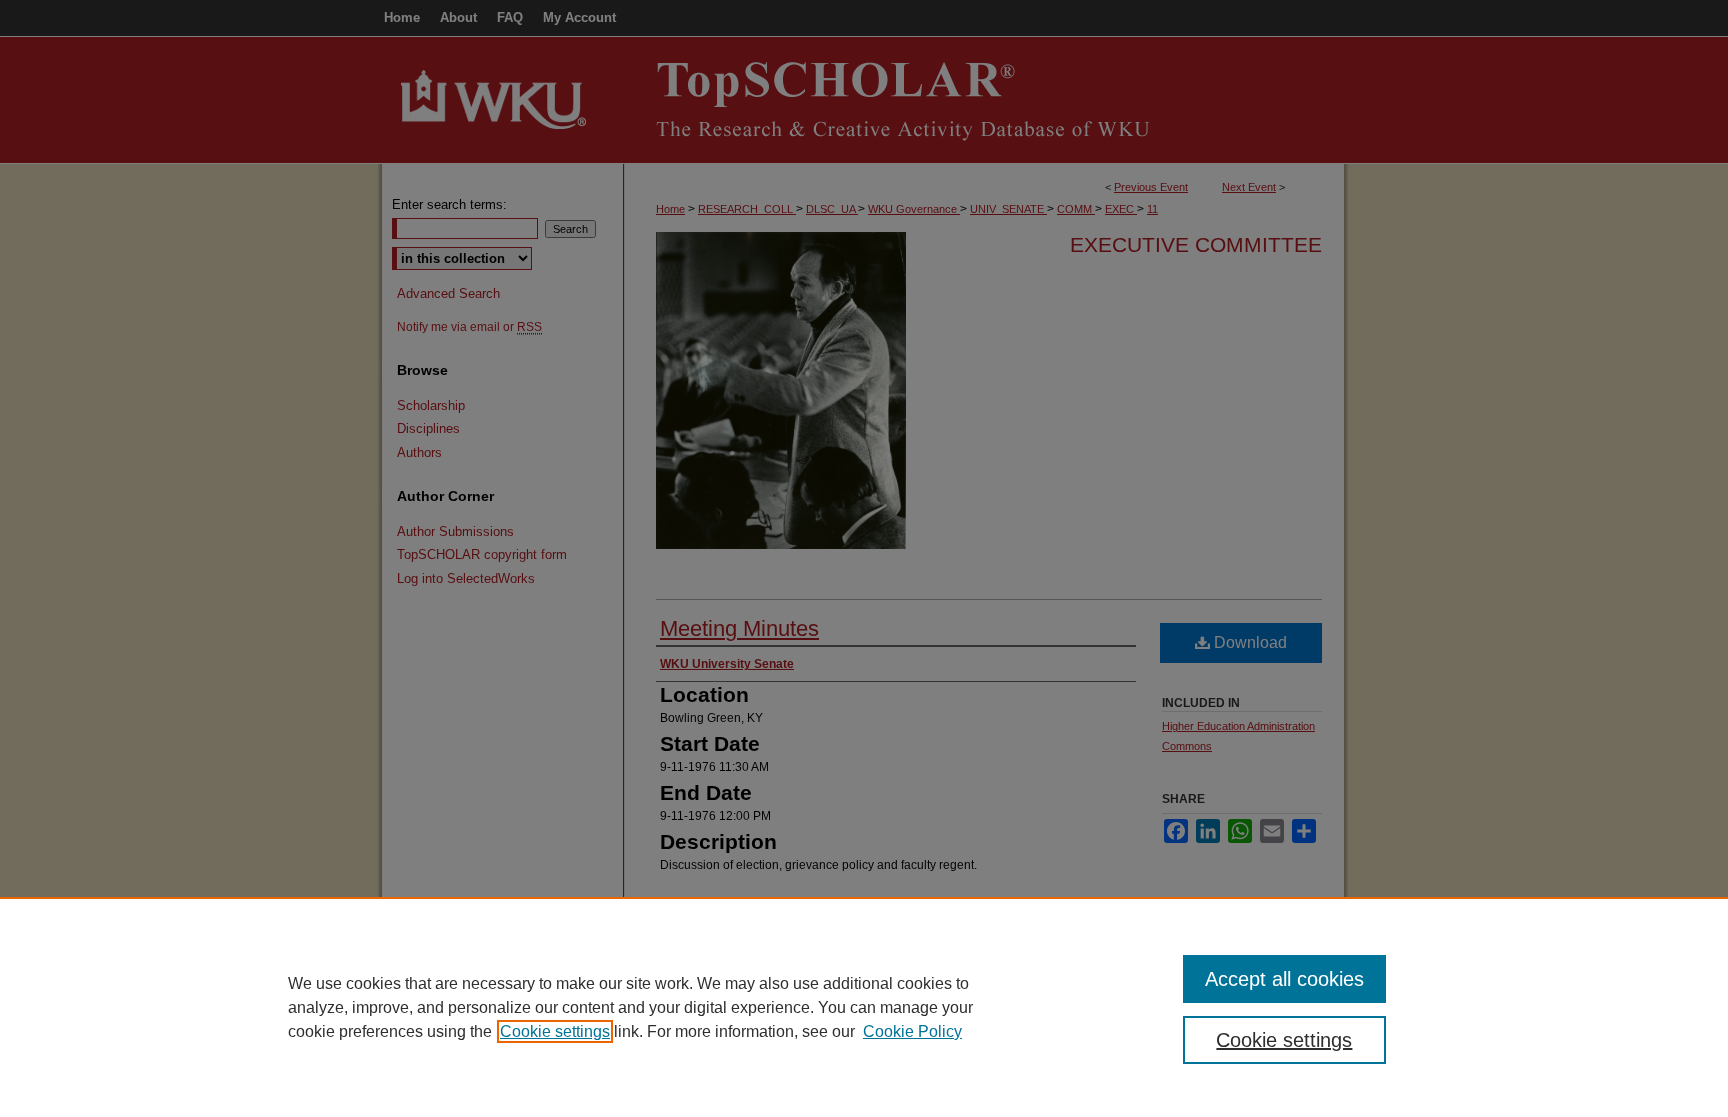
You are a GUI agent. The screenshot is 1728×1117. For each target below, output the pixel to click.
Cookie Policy (912, 1031)
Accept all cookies (1284, 979)
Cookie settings (555, 1031)
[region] (864, 1007)
